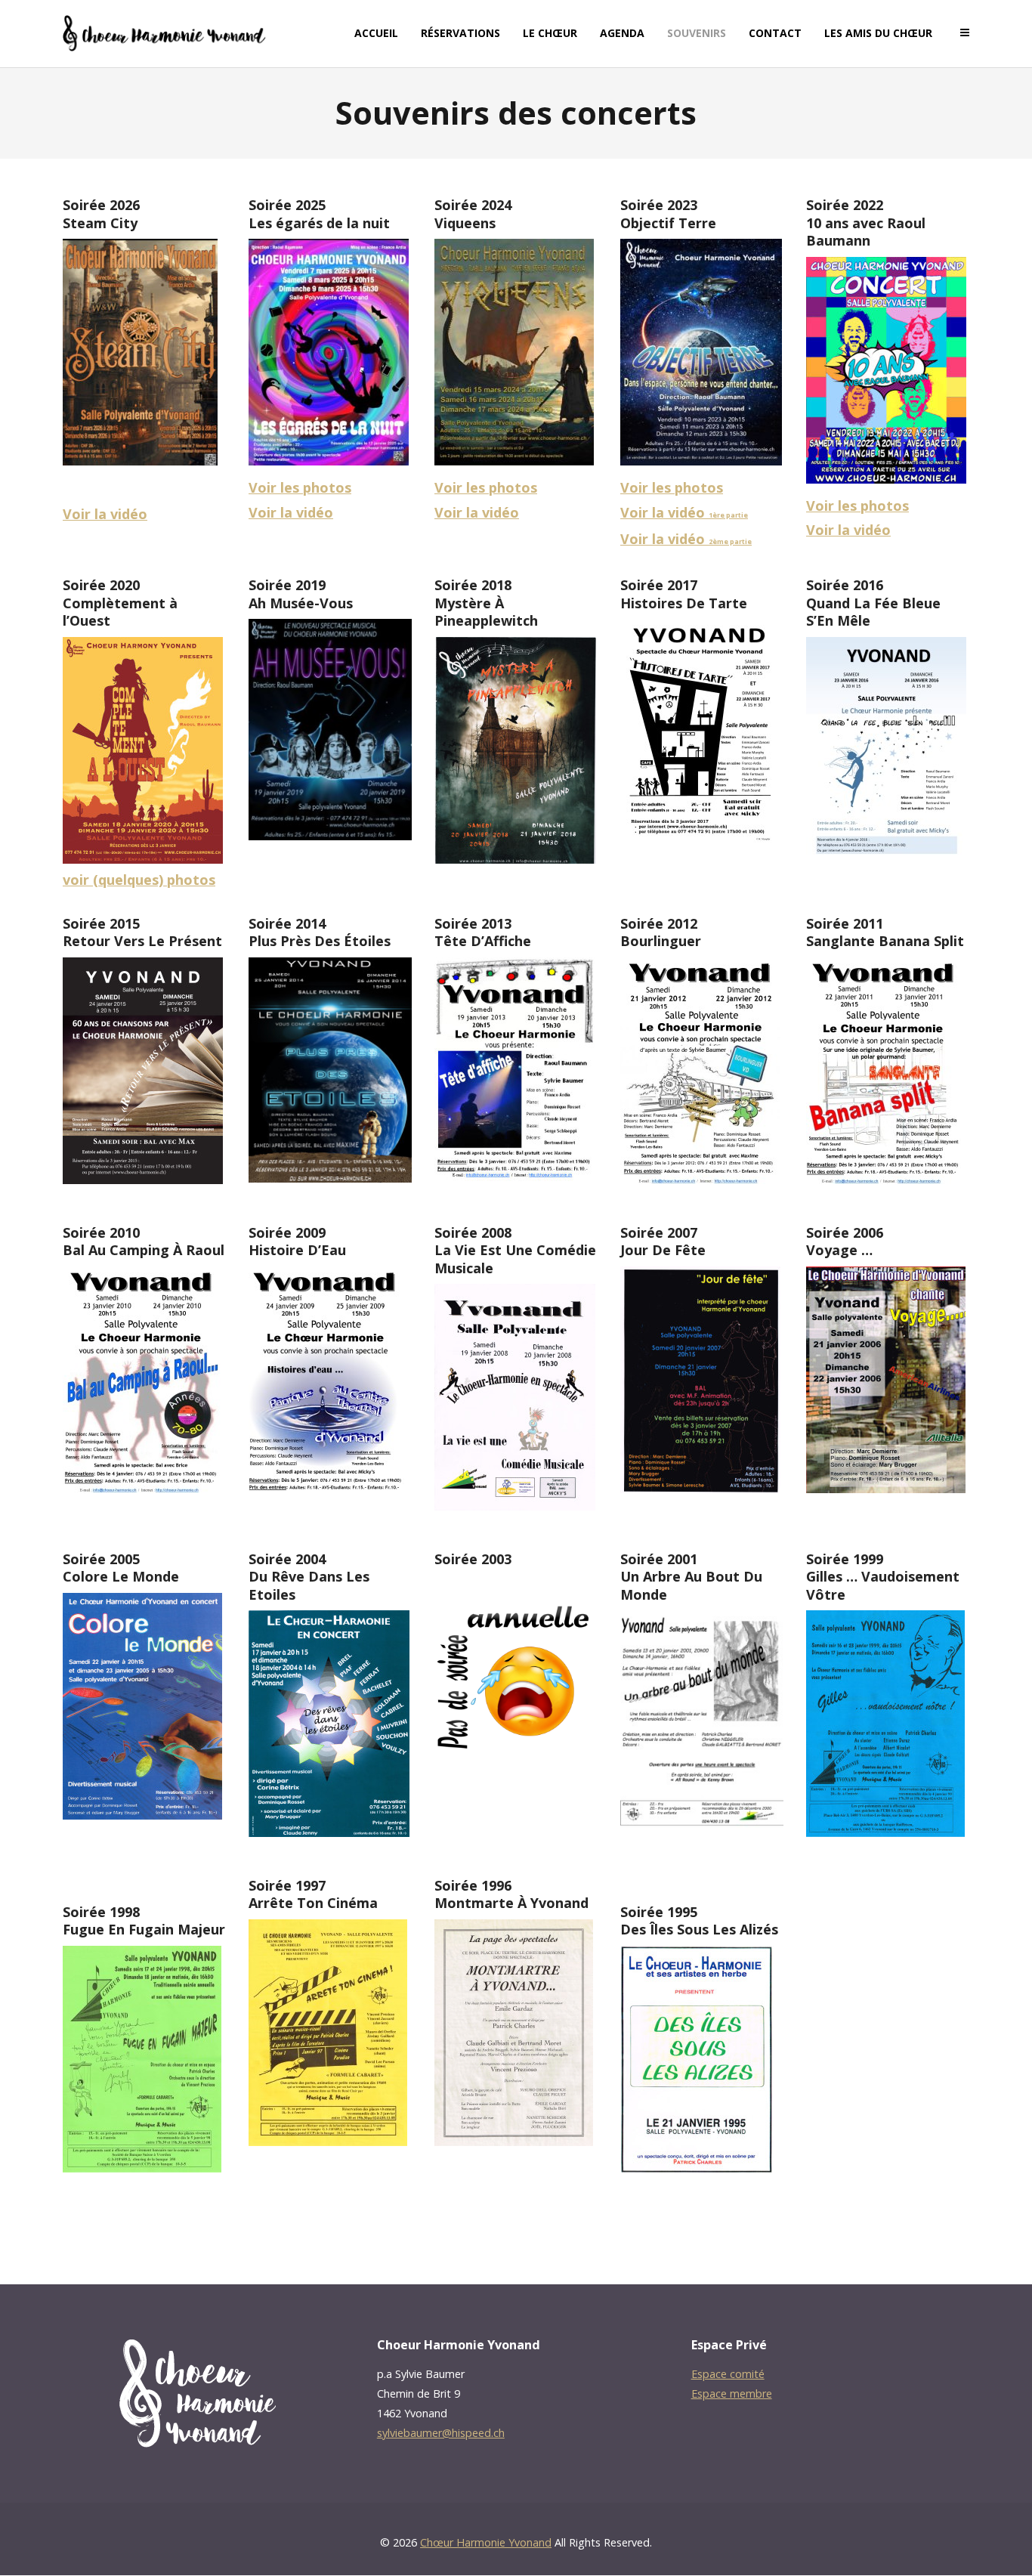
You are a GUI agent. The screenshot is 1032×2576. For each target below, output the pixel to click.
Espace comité (728, 2374)
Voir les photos (300, 487)
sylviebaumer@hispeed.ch (441, 2433)
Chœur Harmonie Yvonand (486, 2542)
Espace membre (732, 2394)
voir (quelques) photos (139, 880)
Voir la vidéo (105, 514)
